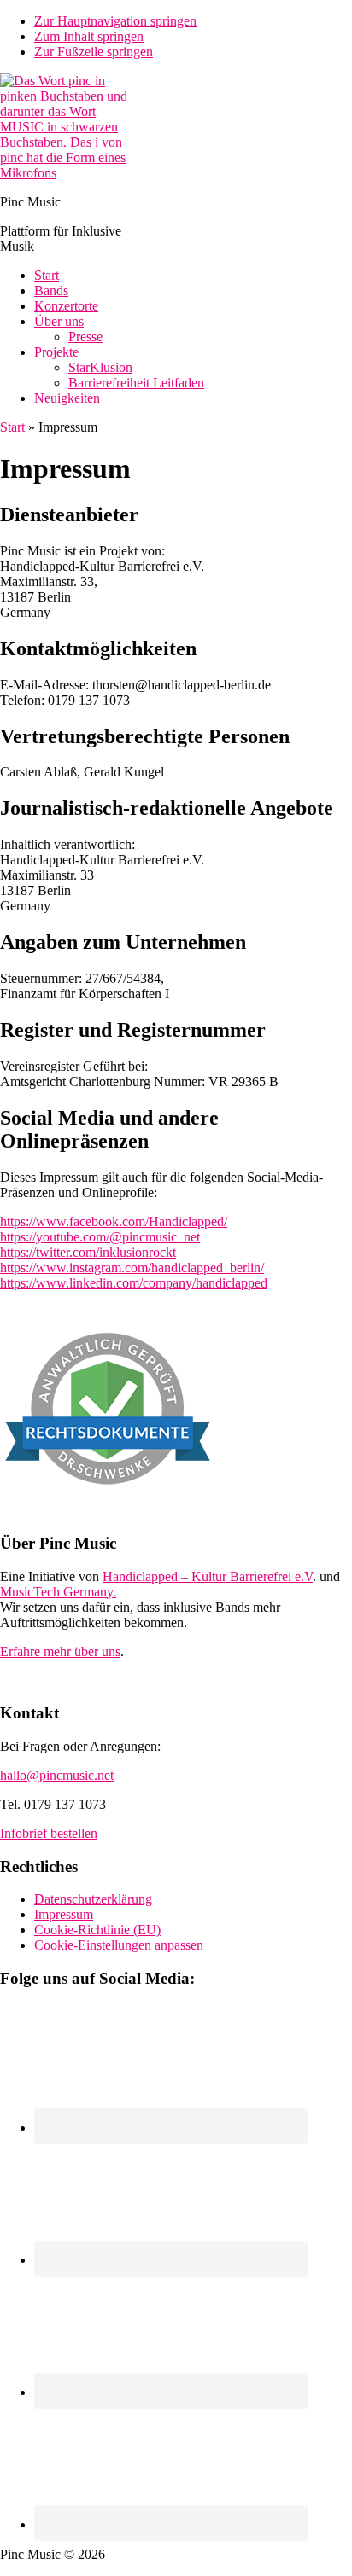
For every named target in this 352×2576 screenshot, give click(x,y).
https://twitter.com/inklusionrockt (88, 1252)
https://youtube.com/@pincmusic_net (100, 1237)
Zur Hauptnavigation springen (115, 21)
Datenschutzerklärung (93, 1899)
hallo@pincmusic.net (57, 1775)
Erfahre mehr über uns (60, 1651)
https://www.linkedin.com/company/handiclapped (134, 1283)
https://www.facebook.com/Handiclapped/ (114, 1221)
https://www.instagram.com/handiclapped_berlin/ (132, 1268)
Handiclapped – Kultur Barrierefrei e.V (208, 1576)
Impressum (64, 1914)
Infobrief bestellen (49, 1833)
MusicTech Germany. (58, 1592)
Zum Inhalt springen (89, 36)
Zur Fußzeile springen (94, 52)
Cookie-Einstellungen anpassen (119, 1945)
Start (12, 427)
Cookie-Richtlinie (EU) (97, 1930)
